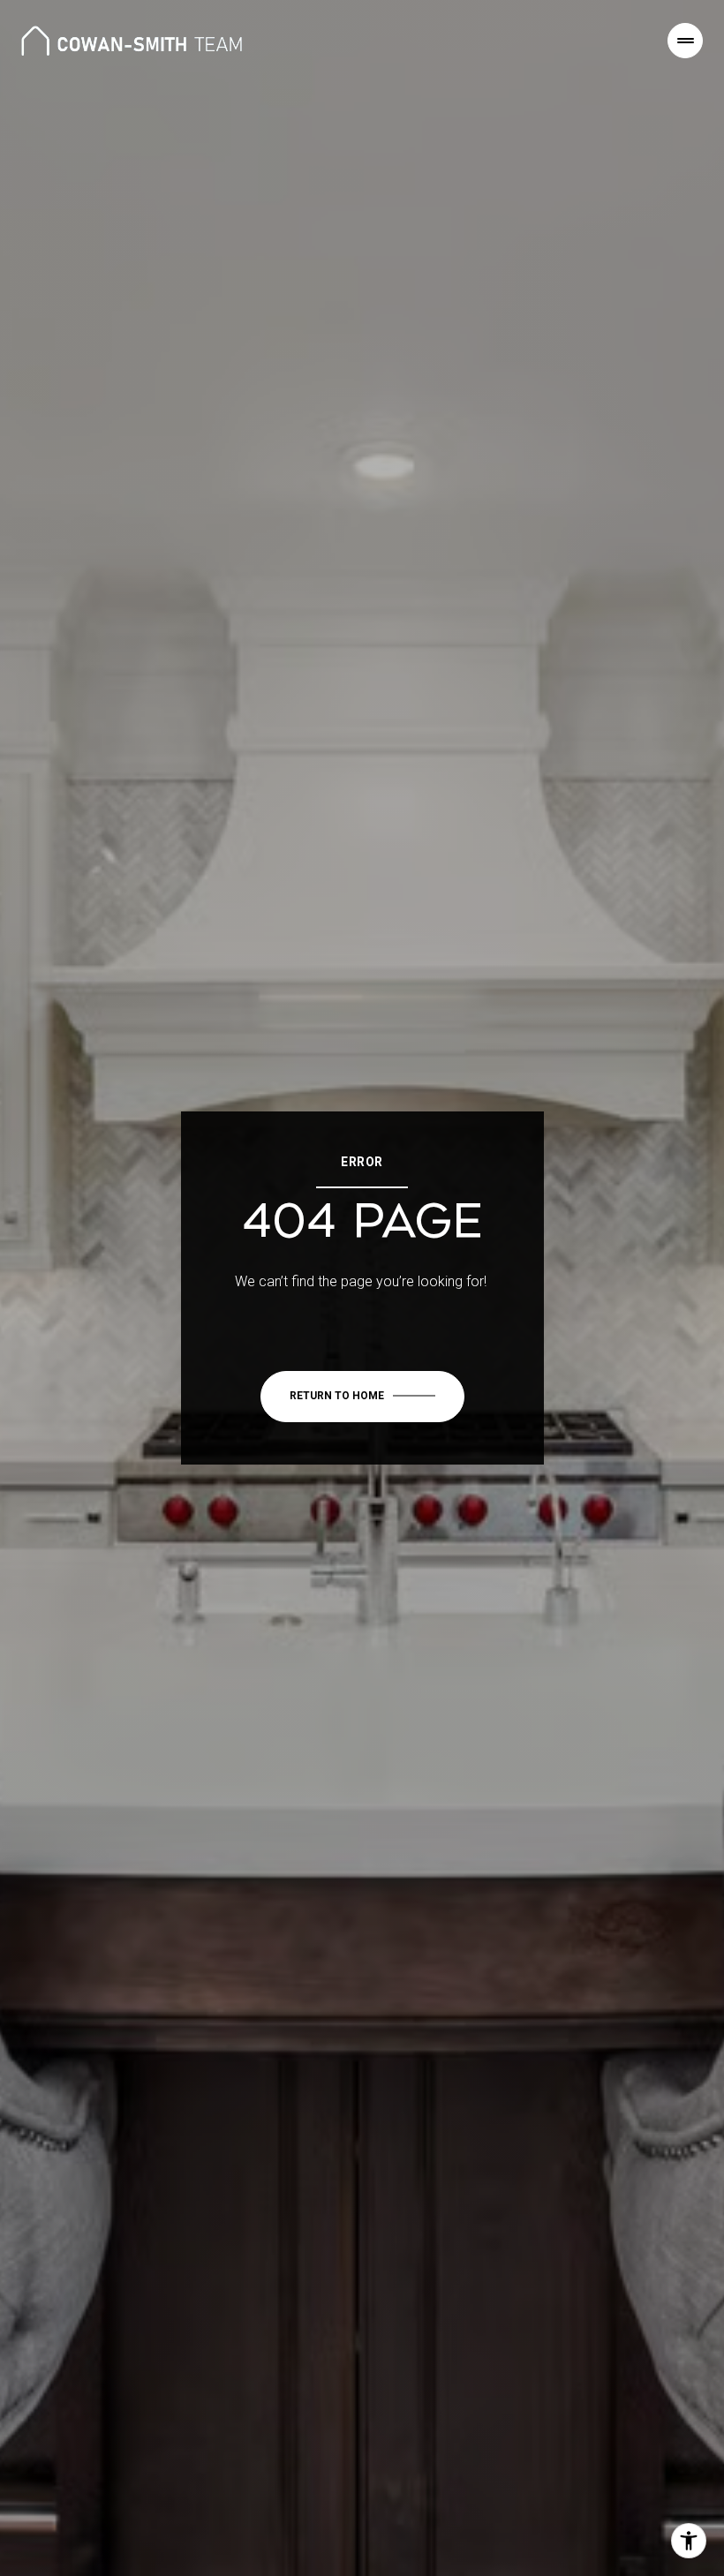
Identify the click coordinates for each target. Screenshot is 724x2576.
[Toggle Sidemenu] (685, 41)
